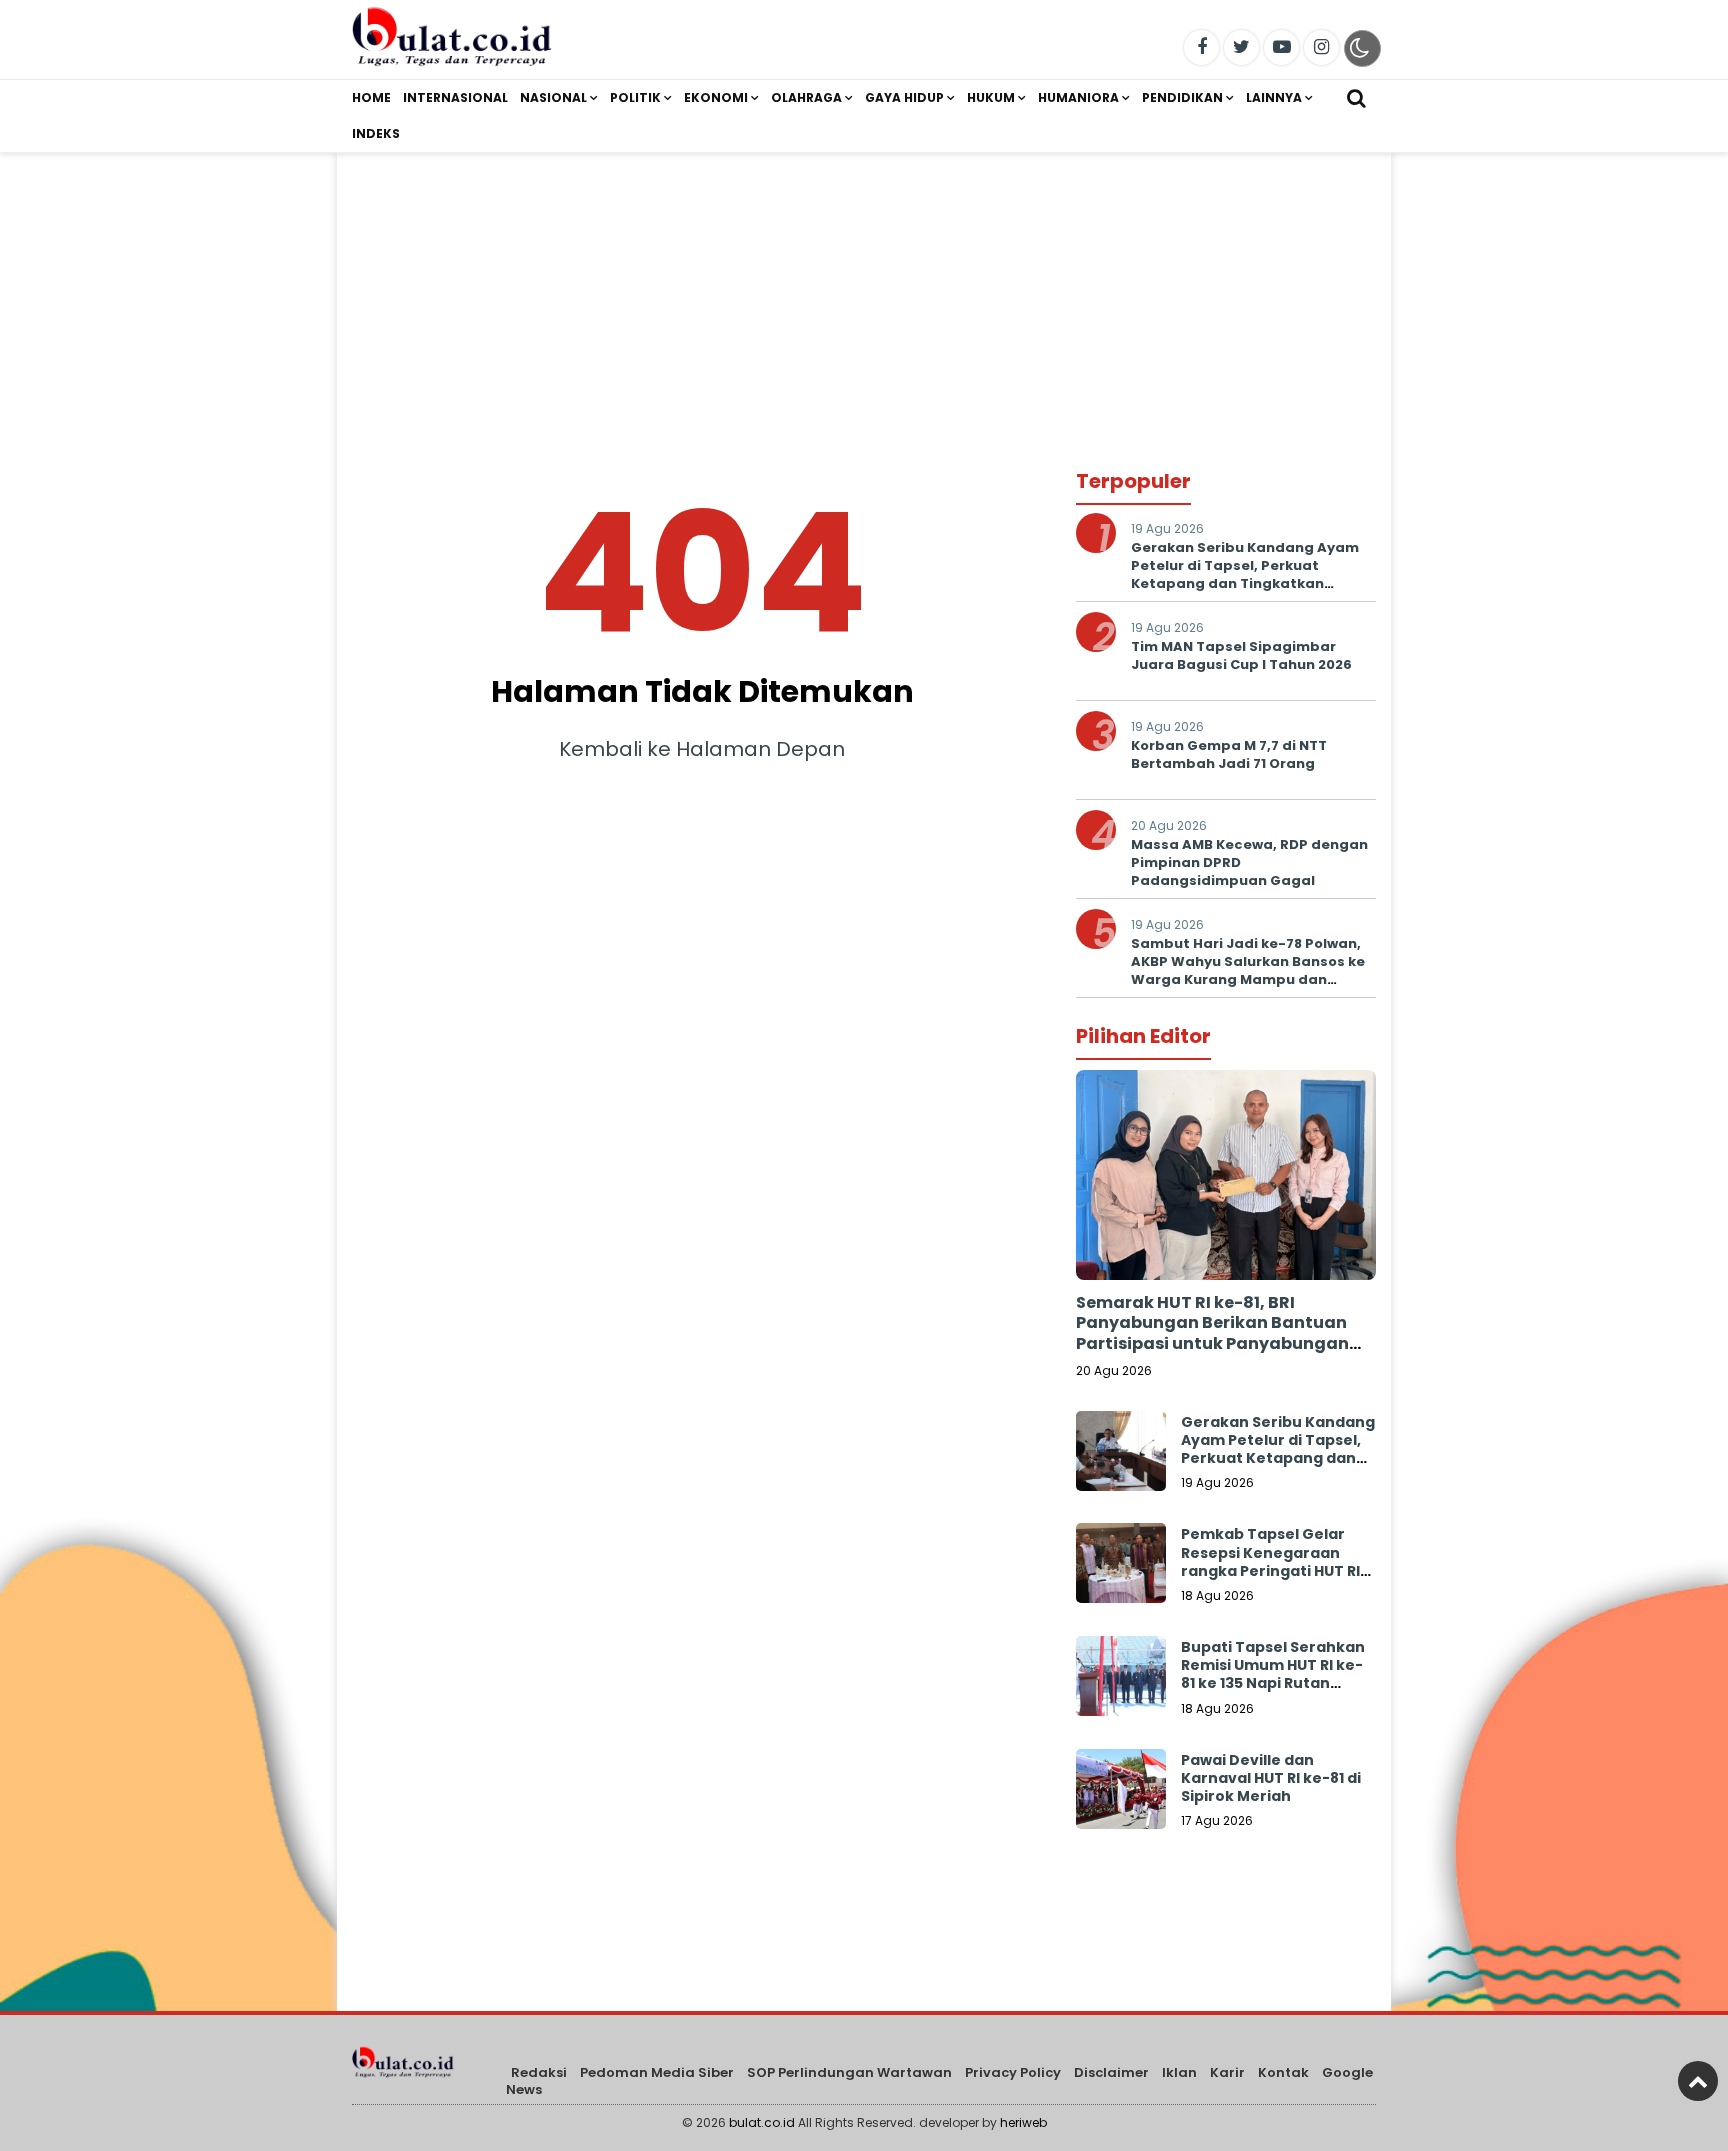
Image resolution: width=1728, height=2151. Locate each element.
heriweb (1023, 2122)
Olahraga (806, 97)
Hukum (991, 97)
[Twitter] (1241, 47)
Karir (1227, 2072)
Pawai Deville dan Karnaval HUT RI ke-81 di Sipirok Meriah (1271, 1778)
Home (371, 97)
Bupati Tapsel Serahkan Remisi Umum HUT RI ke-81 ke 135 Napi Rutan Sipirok (1273, 1674)
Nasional (553, 97)
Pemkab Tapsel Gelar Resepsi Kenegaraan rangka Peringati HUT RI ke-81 (1270, 1561)
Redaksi (539, 2072)
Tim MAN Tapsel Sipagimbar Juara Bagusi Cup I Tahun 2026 (1241, 655)
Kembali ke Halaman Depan (702, 749)
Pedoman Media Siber (657, 2072)
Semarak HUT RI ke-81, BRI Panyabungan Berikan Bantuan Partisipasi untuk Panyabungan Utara (1212, 1333)
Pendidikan (1182, 97)
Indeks (376, 133)
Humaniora (1078, 97)
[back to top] (1698, 2081)
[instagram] (1321, 47)
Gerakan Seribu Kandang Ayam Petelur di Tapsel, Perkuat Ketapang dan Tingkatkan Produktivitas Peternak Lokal (1245, 575)
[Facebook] (1201, 47)
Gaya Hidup (904, 97)
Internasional (455, 97)
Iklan (1179, 2072)
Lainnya (1274, 97)
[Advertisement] (864, 293)
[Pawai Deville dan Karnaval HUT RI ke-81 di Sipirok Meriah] (1121, 1794)
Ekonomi (716, 97)
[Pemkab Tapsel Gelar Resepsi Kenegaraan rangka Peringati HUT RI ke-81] (1121, 1568)
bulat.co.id (762, 2122)
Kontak (1283, 2072)
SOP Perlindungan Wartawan (849, 2072)
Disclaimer (1111, 2072)
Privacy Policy (1013, 2072)
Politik (635, 97)
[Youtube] (1281, 47)
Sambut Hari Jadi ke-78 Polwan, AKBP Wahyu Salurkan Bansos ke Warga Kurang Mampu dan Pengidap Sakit (1248, 971)
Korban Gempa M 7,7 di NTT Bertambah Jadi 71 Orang (1229, 754)
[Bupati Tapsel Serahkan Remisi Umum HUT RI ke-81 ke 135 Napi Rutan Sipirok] (1121, 1681)
